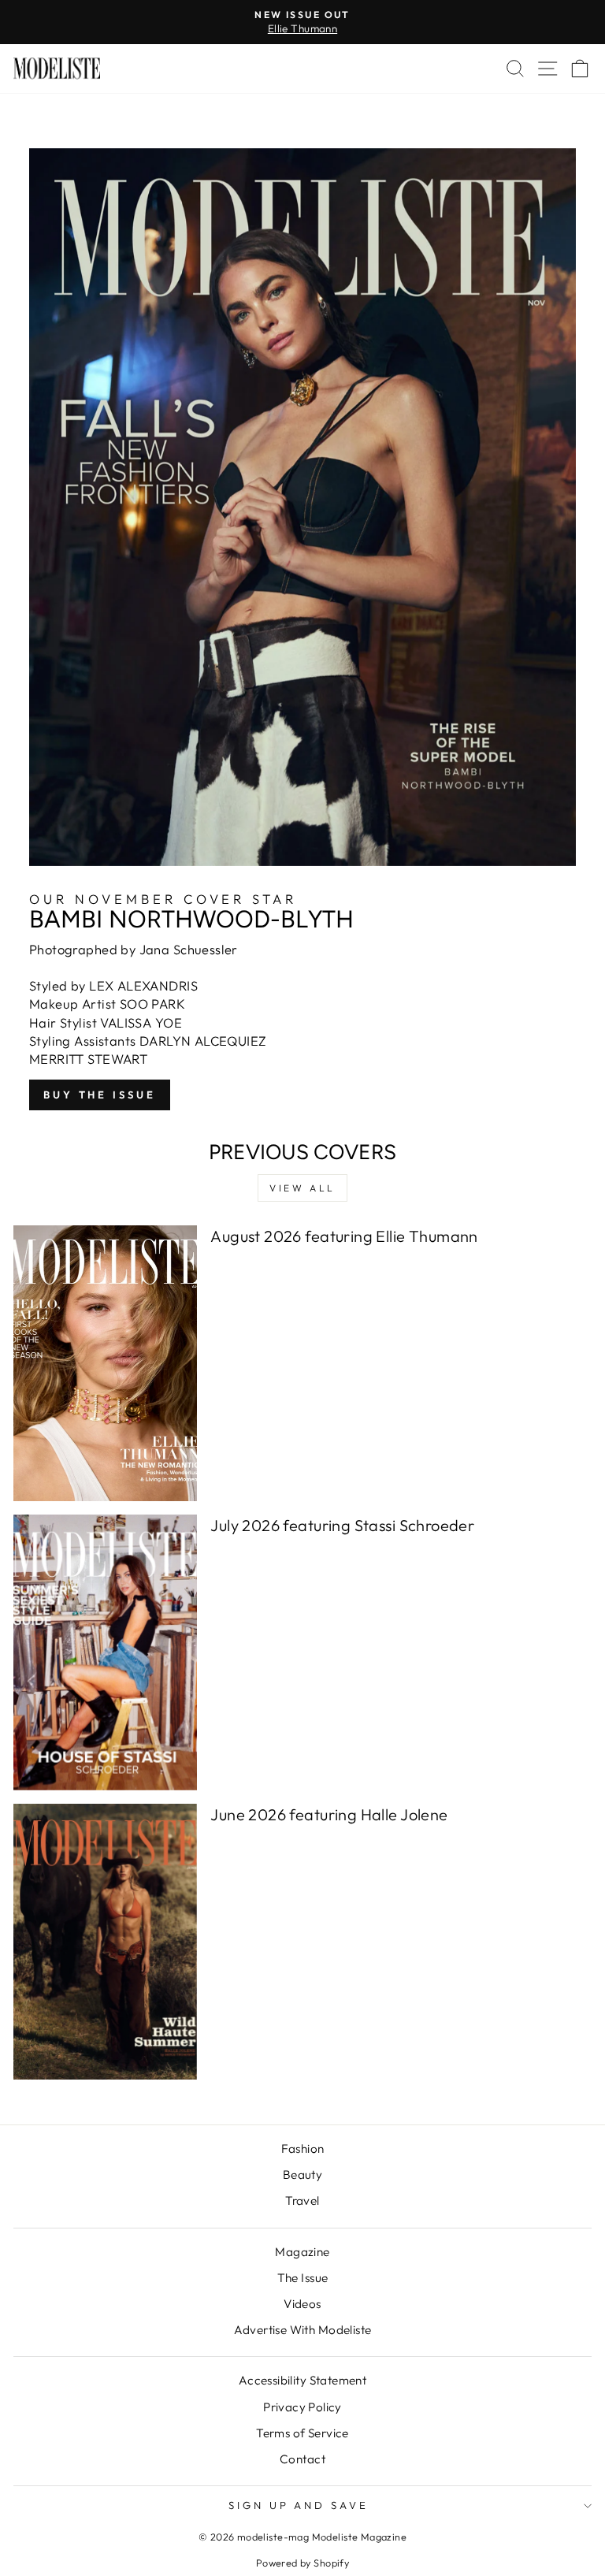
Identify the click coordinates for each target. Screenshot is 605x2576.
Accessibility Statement (303, 2380)
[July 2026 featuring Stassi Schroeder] (105, 1652)
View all (302, 1188)
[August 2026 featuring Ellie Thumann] (105, 1363)
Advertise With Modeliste (303, 2330)
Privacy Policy (302, 2407)
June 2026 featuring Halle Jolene (329, 1814)
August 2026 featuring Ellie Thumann (344, 1236)
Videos (302, 2304)
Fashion (303, 2149)
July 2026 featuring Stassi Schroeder (342, 1525)
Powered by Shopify (302, 2563)
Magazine (302, 2252)
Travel (302, 2201)
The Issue (303, 2278)
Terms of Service (302, 2433)
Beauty (302, 2175)
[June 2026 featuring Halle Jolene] (105, 1942)
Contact (302, 2459)
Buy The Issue (100, 1095)
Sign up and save (299, 2505)
